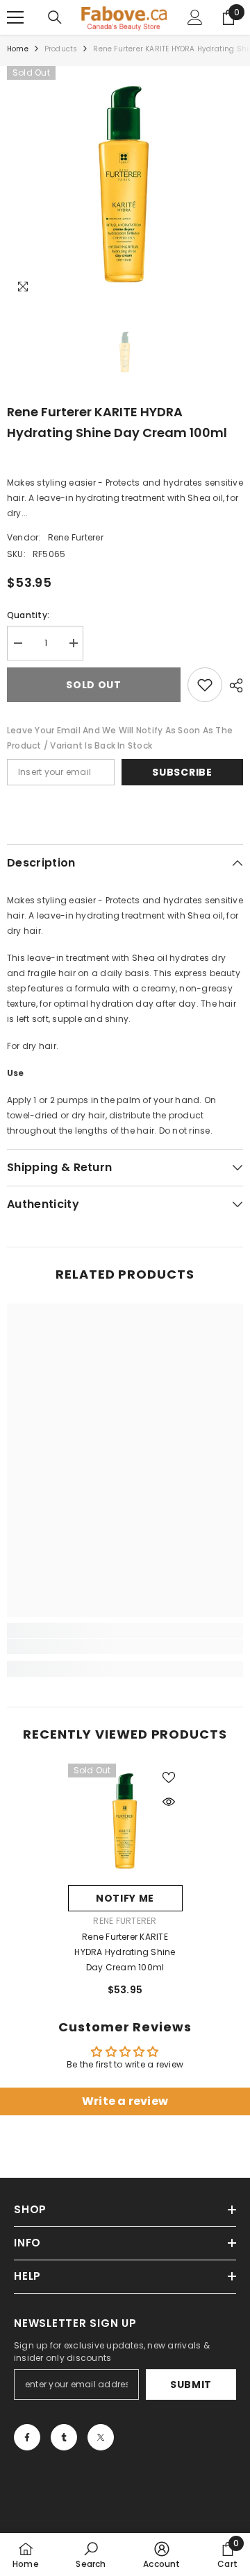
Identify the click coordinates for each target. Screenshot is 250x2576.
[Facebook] (27, 2437)
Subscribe (182, 772)
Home (18, 49)
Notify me (125, 1898)
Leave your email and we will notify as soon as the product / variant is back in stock (120, 738)
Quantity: (28, 615)
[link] (125, 1646)
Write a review (125, 2101)
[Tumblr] (64, 2437)
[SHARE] (233, 685)
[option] (125, 184)
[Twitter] (101, 2437)
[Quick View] (169, 1802)
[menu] (15, 17)
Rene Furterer (76, 537)
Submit (191, 2385)
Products (61, 49)
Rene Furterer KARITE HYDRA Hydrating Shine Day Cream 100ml (125, 1952)
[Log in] (195, 17)
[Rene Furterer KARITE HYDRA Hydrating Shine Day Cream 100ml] (125, 1821)
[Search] (55, 17)
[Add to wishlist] (205, 685)
